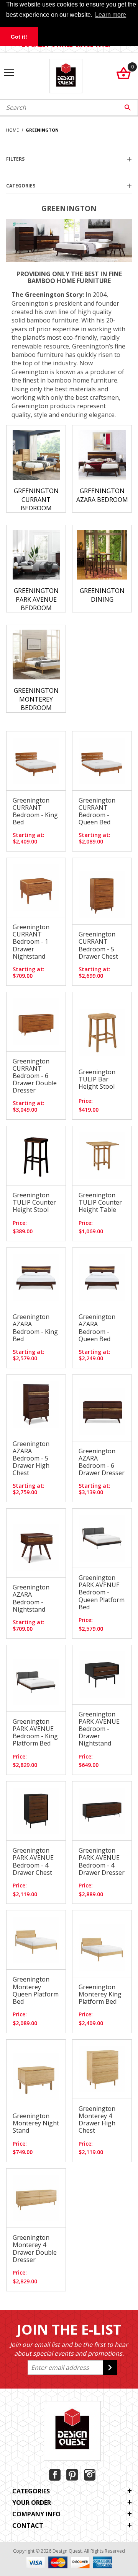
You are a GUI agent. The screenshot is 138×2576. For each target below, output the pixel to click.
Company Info (36, 2514)
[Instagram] (90, 2475)
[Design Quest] (66, 75)
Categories (21, 186)
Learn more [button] (111, 15)
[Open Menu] (9, 73)
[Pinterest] (72, 2475)
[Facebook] (55, 2475)
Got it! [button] (19, 37)
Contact (28, 2526)
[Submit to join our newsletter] (110, 2368)
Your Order (32, 2503)
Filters (15, 159)
